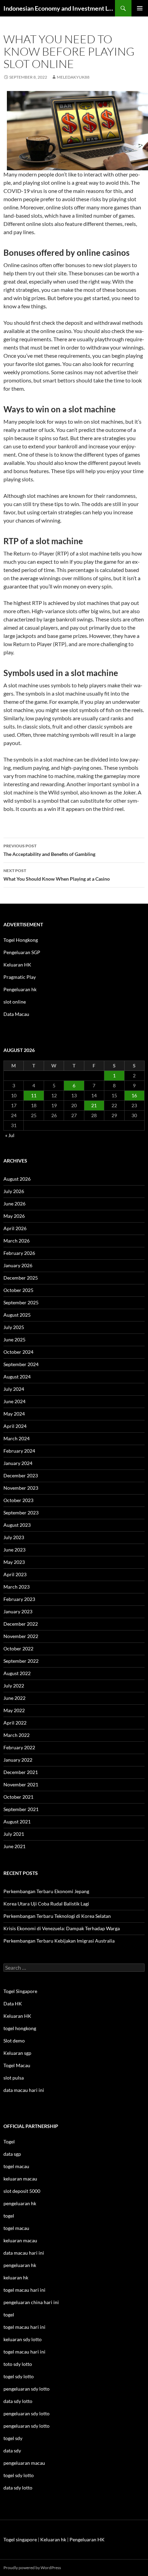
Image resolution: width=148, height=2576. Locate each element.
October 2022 (18, 1648)
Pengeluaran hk (20, 989)
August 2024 (17, 1377)
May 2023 (14, 1562)
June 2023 (14, 1550)
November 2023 (21, 1488)
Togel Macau (17, 2065)
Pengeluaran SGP (22, 952)
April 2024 (15, 1426)
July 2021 (14, 1834)
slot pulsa (14, 2078)
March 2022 (17, 1735)
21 (94, 1105)
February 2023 (19, 1599)
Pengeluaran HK (87, 2539)
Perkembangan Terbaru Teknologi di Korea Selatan (57, 1916)
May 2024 (14, 1414)
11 (34, 1095)
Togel (9, 2142)
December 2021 (21, 1772)
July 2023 (14, 1537)
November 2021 (21, 1784)
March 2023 (17, 1587)
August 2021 (17, 1822)
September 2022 (21, 1661)
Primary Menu (140, 8)
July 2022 (14, 1686)
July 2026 (14, 1191)
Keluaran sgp (17, 2053)
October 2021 (18, 1797)
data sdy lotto (18, 2488)
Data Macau (16, 1014)
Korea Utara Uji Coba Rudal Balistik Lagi (46, 1904)
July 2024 (14, 1389)
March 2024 (17, 1438)
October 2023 (18, 1500)
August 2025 (17, 1315)
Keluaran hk (53, 2539)
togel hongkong (20, 2028)
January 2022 (18, 1760)
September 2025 (21, 1302)
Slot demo (14, 2041)
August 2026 (17, 1179)
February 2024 (19, 1451)
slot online (15, 1002)
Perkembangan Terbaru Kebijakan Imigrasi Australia (59, 1941)
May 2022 (14, 1710)
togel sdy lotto (19, 2475)
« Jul (10, 1135)
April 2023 (15, 1574)
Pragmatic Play (20, 977)
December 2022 (21, 1624)
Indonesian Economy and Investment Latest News (59, 8)
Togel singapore (20, 2539)
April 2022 (15, 1723)
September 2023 (21, 1513)
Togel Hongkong (21, 940)
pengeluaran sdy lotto (27, 2413)
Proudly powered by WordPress (32, 2568)
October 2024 (18, 1352)
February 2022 (19, 1747)
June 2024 (14, 1401)
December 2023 (21, 1475)
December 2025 (21, 1278)
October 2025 (18, 1290)
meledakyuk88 (73, 77)
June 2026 (14, 1204)
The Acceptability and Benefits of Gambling (49, 850)
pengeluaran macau (24, 2463)
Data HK (13, 2003)
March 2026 (17, 1241)
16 (134, 1095)
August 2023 (17, 1525)
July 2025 (14, 1327)
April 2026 (15, 1228)
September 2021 (21, 1809)
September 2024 (21, 1364)
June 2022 (14, 1698)
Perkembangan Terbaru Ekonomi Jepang (46, 1891)
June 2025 (14, 1339)
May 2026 (14, 1216)
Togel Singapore (20, 1991)
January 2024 (18, 1463)
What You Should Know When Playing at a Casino (57, 875)
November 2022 (21, 1636)
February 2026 (19, 1253)
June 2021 (14, 1846)
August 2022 (17, 1673)
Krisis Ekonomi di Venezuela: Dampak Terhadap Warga (62, 1928)
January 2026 (18, 1265)
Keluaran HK (17, 965)
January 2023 (18, 1611)
